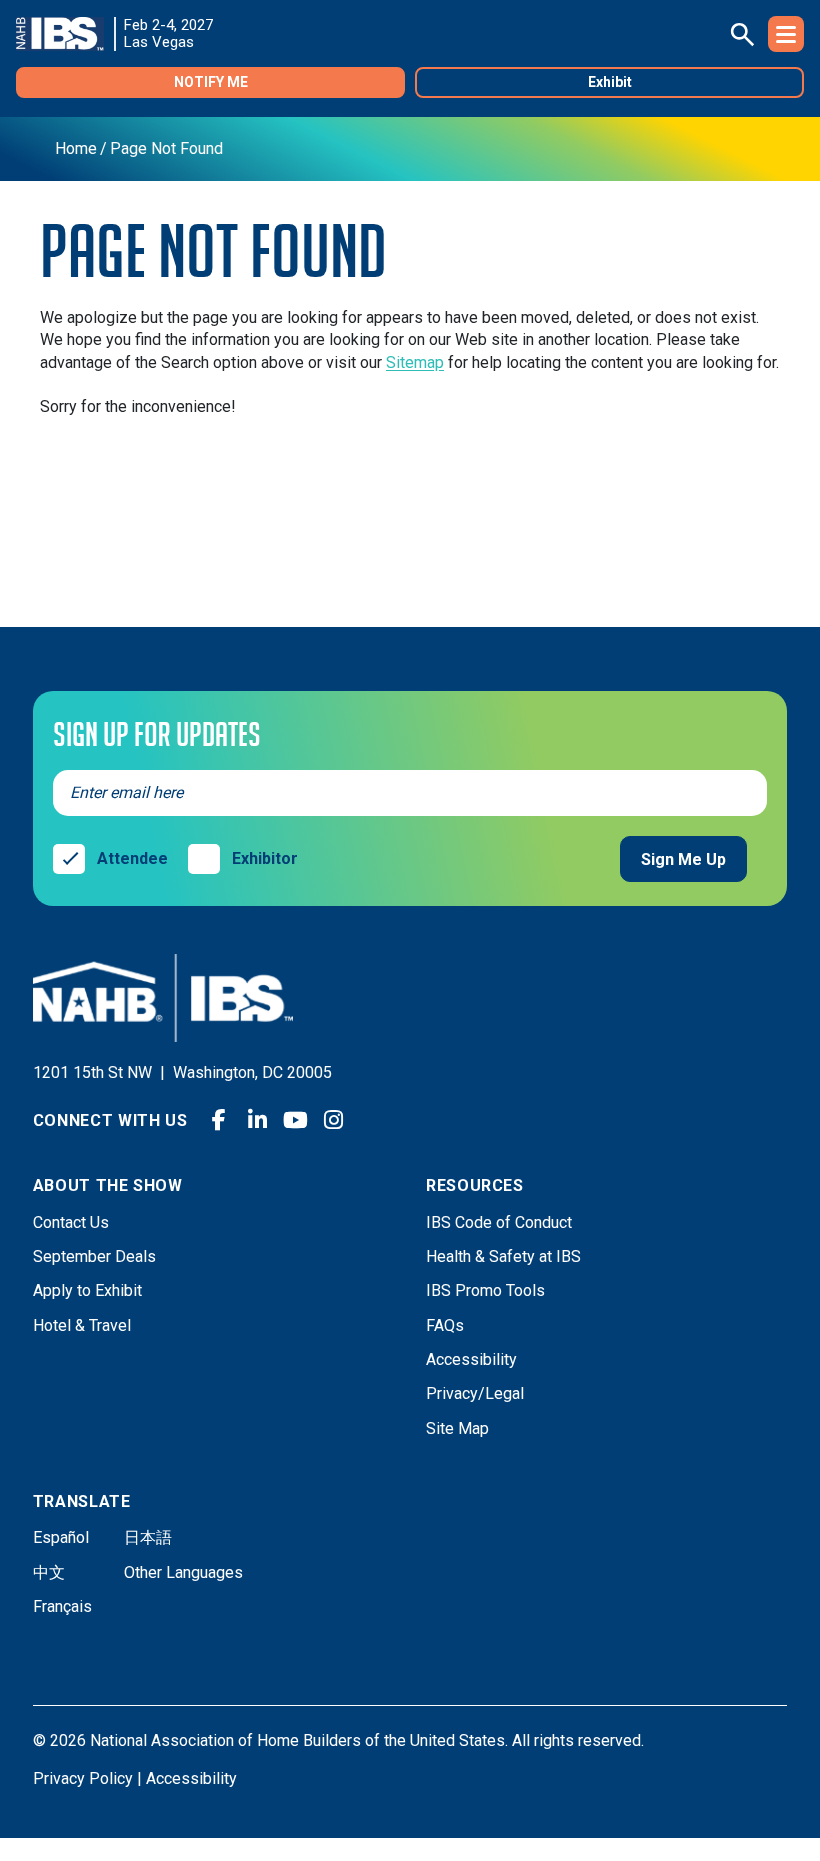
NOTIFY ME (211, 82)
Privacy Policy (83, 1778)
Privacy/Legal (475, 1393)
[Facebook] (219, 1120)
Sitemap (415, 362)
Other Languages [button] (183, 1572)
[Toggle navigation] (786, 34)
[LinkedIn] (257, 1120)
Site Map (457, 1428)
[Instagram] (333, 1120)
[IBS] (66, 34)
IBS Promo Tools (485, 1290)
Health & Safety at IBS (503, 1256)
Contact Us (71, 1222)
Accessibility (471, 1359)
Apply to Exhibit (87, 1290)
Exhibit (610, 82)
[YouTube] (295, 1120)
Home (76, 149)
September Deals (94, 1256)
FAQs (445, 1325)
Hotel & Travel (82, 1325)
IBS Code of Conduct (499, 1222)
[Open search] (742, 34)
